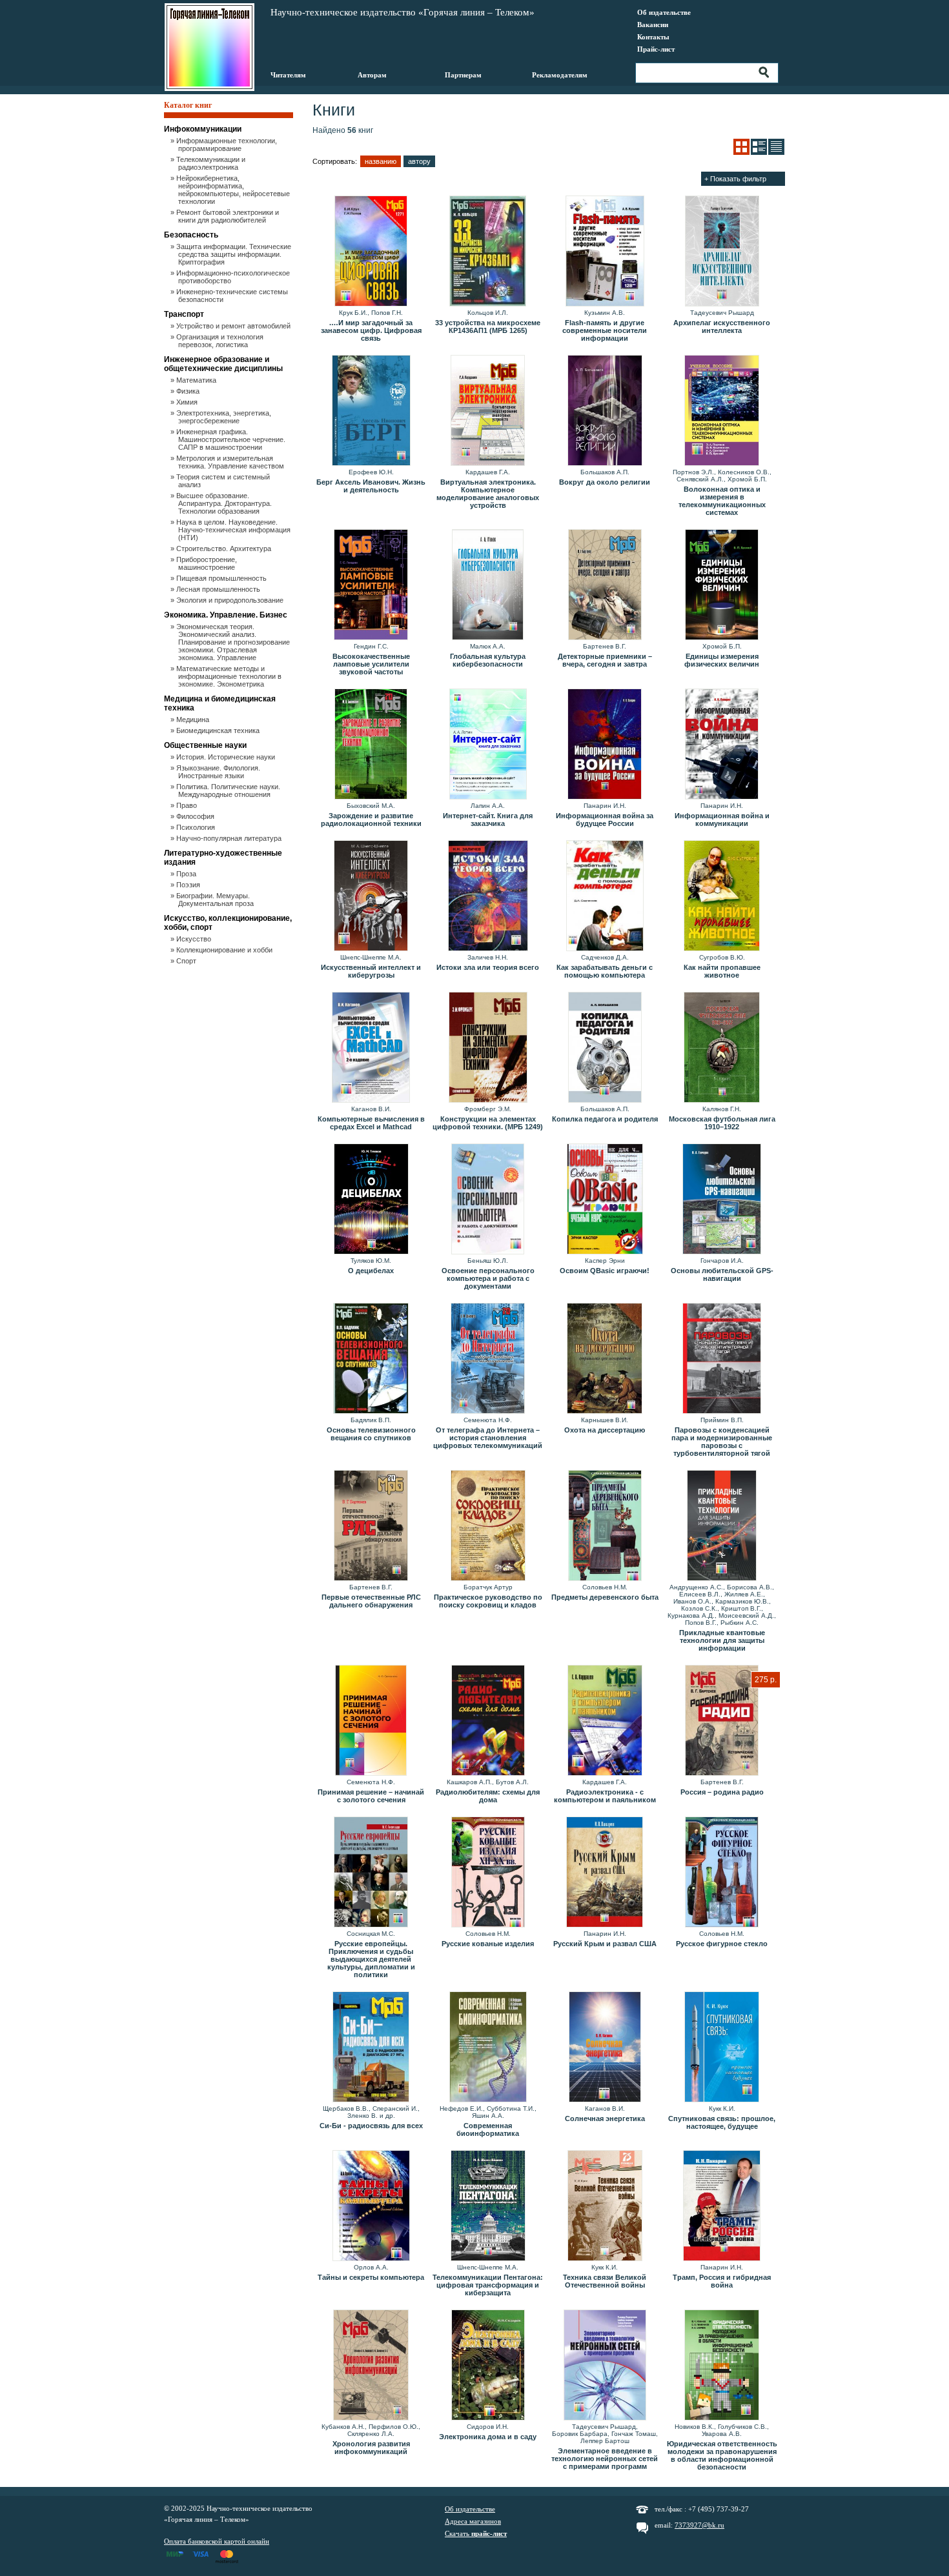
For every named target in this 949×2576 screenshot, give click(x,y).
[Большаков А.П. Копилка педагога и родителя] (605, 1048)
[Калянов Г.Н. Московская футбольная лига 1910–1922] (721, 1048)
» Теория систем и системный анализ (224, 481)
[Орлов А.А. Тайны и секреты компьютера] (371, 2206)
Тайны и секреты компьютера (371, 2277)
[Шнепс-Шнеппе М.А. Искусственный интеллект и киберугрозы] (371, 896)
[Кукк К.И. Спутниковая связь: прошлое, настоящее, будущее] (721, 2048)
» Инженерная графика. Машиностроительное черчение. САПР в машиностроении (232, 439)
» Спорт (187, 961)
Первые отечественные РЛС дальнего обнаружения (371, 1601)
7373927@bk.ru (699, 2525)
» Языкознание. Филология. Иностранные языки (219, 772)
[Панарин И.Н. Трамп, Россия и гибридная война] (721, 2206)
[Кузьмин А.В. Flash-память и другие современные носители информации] (605, 252)
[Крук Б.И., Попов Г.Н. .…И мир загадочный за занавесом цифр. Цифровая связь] (371, 252)
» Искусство (195, 939)
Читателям (288, 75)
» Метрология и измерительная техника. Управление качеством (231, 462)
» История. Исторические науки (227, 757)
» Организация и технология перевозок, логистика (221, 341)
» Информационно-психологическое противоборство (234, 277)
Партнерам (463, 75)
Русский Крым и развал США (605, 1944)
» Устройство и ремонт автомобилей (234, 326)
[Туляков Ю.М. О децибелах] (371, 1200)
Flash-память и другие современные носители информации (605, 330)
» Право (188, 805)
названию (381, 161)
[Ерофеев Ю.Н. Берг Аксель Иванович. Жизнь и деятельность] (371, 411)
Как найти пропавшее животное (722, 971)
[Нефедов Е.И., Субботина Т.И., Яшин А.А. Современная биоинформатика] (488, 2048)
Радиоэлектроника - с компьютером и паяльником (605, 1796)
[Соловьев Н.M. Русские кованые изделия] (488, 1873)
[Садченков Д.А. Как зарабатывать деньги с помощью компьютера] (605, 896)
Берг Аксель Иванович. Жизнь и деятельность (371, 486)
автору (419, 161)
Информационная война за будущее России (605, 820)
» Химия (188, 402)
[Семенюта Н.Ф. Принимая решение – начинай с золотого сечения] (371, 1721)
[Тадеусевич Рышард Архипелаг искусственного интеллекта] (721, 252)
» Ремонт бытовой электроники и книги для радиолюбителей (229, 216)
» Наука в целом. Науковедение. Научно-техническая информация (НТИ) (234, 530)
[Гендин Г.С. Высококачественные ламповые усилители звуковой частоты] (371, 585)
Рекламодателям (560, 75)
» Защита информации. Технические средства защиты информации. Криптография (235, 254)
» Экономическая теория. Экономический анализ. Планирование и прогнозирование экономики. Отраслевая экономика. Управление (234, 642)
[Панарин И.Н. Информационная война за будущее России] (605, 745)
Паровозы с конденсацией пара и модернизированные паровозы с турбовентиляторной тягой (722, 1442)
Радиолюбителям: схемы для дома (488, 1796)
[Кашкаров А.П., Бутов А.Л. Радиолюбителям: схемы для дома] (488, 1721)
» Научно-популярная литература (230, 838)
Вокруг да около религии (605, 482)
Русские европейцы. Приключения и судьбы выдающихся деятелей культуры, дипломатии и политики (371, 1959)
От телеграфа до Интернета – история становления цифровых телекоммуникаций (488, 1438)
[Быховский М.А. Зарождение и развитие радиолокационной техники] (371, 745)
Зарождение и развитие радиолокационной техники (371, 820)
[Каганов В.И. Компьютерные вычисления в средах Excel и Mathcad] (371, 1048)
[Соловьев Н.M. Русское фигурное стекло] (721, 1873)
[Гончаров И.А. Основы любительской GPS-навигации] (721, 1200)
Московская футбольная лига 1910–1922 (722, 1123)
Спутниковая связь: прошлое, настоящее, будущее (722, 2122)
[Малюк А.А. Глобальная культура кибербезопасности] (488, 585)
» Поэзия (189, 885)
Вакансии (653, 25)
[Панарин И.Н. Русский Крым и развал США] (605, 1873)
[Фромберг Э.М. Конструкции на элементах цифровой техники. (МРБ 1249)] (488, 1048)
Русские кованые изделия (488, 1944)
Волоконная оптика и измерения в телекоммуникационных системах (722, 501)
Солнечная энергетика (605, 2118)
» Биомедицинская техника (219, 730)
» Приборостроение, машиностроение (208, 563)
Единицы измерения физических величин (722, 660)
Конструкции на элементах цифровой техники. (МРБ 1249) (488, 1123)
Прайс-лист (656, 49)
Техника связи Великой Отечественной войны (605, 2281)
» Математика (197, 380)
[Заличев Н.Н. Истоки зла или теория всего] (488, 896)
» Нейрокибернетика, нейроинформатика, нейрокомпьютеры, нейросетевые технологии (234, 190)
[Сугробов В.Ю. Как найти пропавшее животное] (721, 896)
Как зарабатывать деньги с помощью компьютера (605, 971)
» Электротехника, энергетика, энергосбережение (225, 417)
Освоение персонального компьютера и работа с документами (488, 1278)
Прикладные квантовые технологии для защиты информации (722, 1640)
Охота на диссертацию (605, 1430)
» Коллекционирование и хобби (225, 950)
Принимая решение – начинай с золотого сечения (371, 1796)
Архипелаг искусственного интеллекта (722, 327)
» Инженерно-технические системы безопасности (233, 296)
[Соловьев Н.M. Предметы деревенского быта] (605, 1526)
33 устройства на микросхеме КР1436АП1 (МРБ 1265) (488, 327)
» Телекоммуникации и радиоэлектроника (212, 163)
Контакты (653, 37)
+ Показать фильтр (735, 179)
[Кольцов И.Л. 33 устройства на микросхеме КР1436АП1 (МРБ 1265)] (488, 252)
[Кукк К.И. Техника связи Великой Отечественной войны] (605, 2206)
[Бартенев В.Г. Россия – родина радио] (721, 1721)
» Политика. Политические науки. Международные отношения (229, 790)
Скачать (476, 2533)
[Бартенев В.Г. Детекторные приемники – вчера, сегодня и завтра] (605, 585)
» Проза (187, 874)
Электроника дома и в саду (488, 2437)
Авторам (372, 75)
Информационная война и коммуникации (722, 820)
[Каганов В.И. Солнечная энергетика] (605, 2048)
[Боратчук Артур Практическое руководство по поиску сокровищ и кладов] (488, 1526)
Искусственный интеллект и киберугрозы (371, 971)
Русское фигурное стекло (722, 1944)
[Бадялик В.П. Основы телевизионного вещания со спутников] (371, 1359)
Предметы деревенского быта (605, 1597)
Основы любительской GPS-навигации (722, 1274)
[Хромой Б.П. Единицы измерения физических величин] (721, 585)
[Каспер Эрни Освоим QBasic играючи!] (605, 1200)
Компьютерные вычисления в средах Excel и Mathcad (371, 1123)
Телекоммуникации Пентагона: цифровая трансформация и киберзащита (488, 2285)
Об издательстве (664, 12)
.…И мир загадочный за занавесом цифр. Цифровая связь (371, 330)
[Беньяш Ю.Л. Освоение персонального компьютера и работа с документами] (488, 1200)
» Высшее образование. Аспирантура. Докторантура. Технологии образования (225, 503)
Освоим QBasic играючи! (605, 1271)
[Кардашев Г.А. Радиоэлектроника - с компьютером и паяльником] (605, 1721)
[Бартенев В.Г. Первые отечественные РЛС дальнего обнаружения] (371, 1526)
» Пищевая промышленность (222, 578)
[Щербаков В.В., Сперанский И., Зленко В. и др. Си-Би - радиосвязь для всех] (371, 2048)
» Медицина (194, 719)
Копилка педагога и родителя (605, 1119)
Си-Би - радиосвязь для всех (371, 2126)
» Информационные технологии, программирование (228, 145)
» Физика (189, 391)
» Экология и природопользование (231, 600)
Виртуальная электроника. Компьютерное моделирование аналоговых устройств (488, 494)
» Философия (196, 816)
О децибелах (371, 1271)
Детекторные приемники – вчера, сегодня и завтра (605, 660)
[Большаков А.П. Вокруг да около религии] (605, 411)
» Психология (197, 827)
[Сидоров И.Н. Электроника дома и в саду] (488, 2366)
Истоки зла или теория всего (488, 967)
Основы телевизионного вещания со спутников (371, 1434)
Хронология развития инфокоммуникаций (371, 2448)
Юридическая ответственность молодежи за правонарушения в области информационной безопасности (722, 2455)
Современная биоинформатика (488, 2129)
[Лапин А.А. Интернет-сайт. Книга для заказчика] (488, 745)
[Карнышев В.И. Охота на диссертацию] (605, 1359)
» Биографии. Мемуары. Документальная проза (216, 900)
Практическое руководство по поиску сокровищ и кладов (488, 1601)
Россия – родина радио (722, 1792)
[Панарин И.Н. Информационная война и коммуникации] (721, 745)
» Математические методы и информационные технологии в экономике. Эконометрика (230, 676)
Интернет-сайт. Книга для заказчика (488, 820)
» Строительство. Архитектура (225, 548)
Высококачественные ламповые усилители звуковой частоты (371, 664)
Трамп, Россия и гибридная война (722, 2281)
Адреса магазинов (473, 2521)
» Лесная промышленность (219, 589)
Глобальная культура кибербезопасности (488, 660)
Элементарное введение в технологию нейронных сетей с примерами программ (605, 2459)
